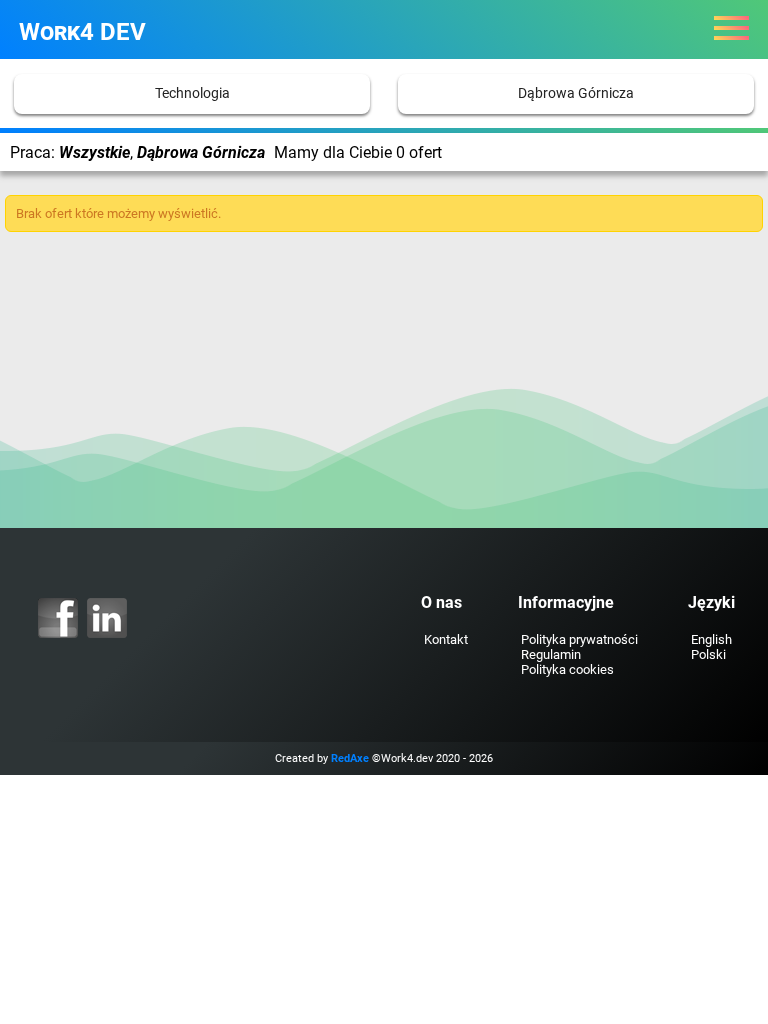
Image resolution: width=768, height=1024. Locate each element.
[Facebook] (58, 618)
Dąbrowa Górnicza (576, 93)
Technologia (192, 93)
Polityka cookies (567, 669)
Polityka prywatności (579, 639)
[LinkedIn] (107, 618)
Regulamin (551, 654)
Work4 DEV (82, 32)
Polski (708, 654)
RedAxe (350, 758)
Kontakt (446, 639)
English (711, 639)
